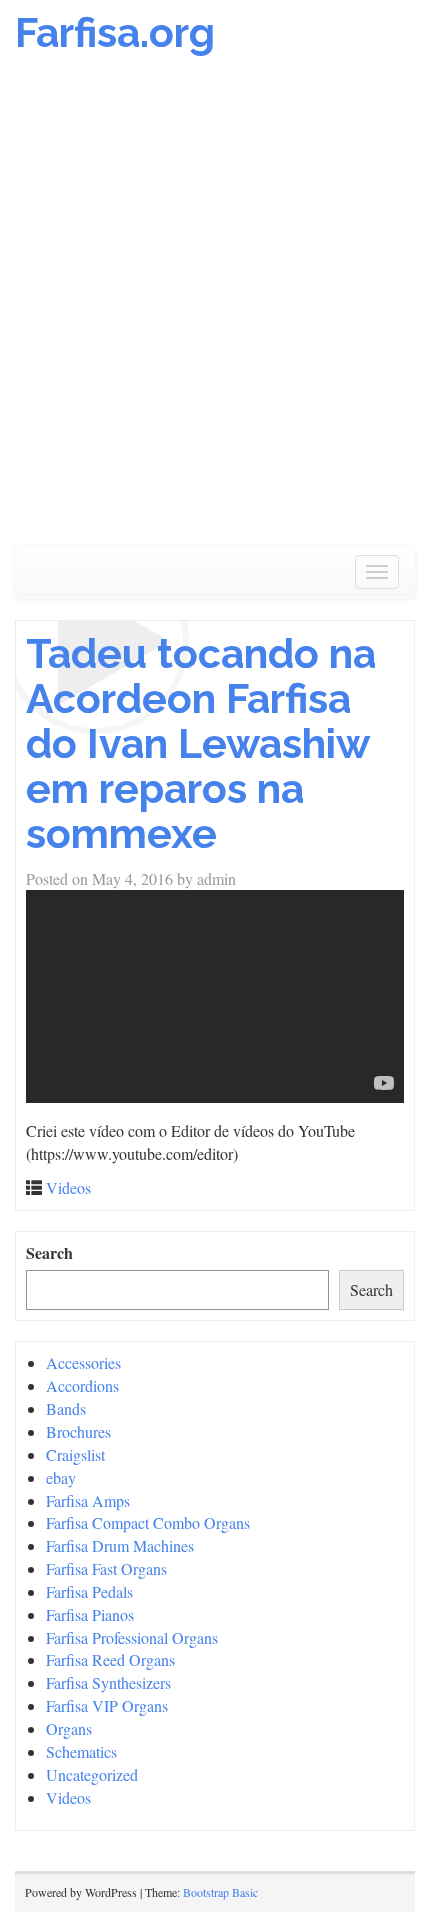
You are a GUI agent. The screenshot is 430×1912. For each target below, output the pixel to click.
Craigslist (75, 1454)
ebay (61, 1477)
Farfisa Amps (88, 1500)
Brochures (78, 1431)
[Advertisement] (215, 311)
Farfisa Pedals (89, 1591)
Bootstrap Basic (220, 1892)
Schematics (81, 1751)
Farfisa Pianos (90, 1614)
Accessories (83, 1362)
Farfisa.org (115, 32)
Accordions (82, 1385)
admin (216, 878)
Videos (68, 1187)
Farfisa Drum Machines (120, 1545)
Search (49, 1253)
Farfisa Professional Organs (132, 1637)
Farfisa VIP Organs (107, 1705)
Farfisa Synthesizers (108, 1682)
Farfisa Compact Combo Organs (148, 1522)
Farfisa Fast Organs (106, 1568)
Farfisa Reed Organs (110, 1659)
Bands (66, 1408)
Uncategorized (92, 1774)
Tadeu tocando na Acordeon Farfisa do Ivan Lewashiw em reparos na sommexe (201, 743)
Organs (69, 1728)
